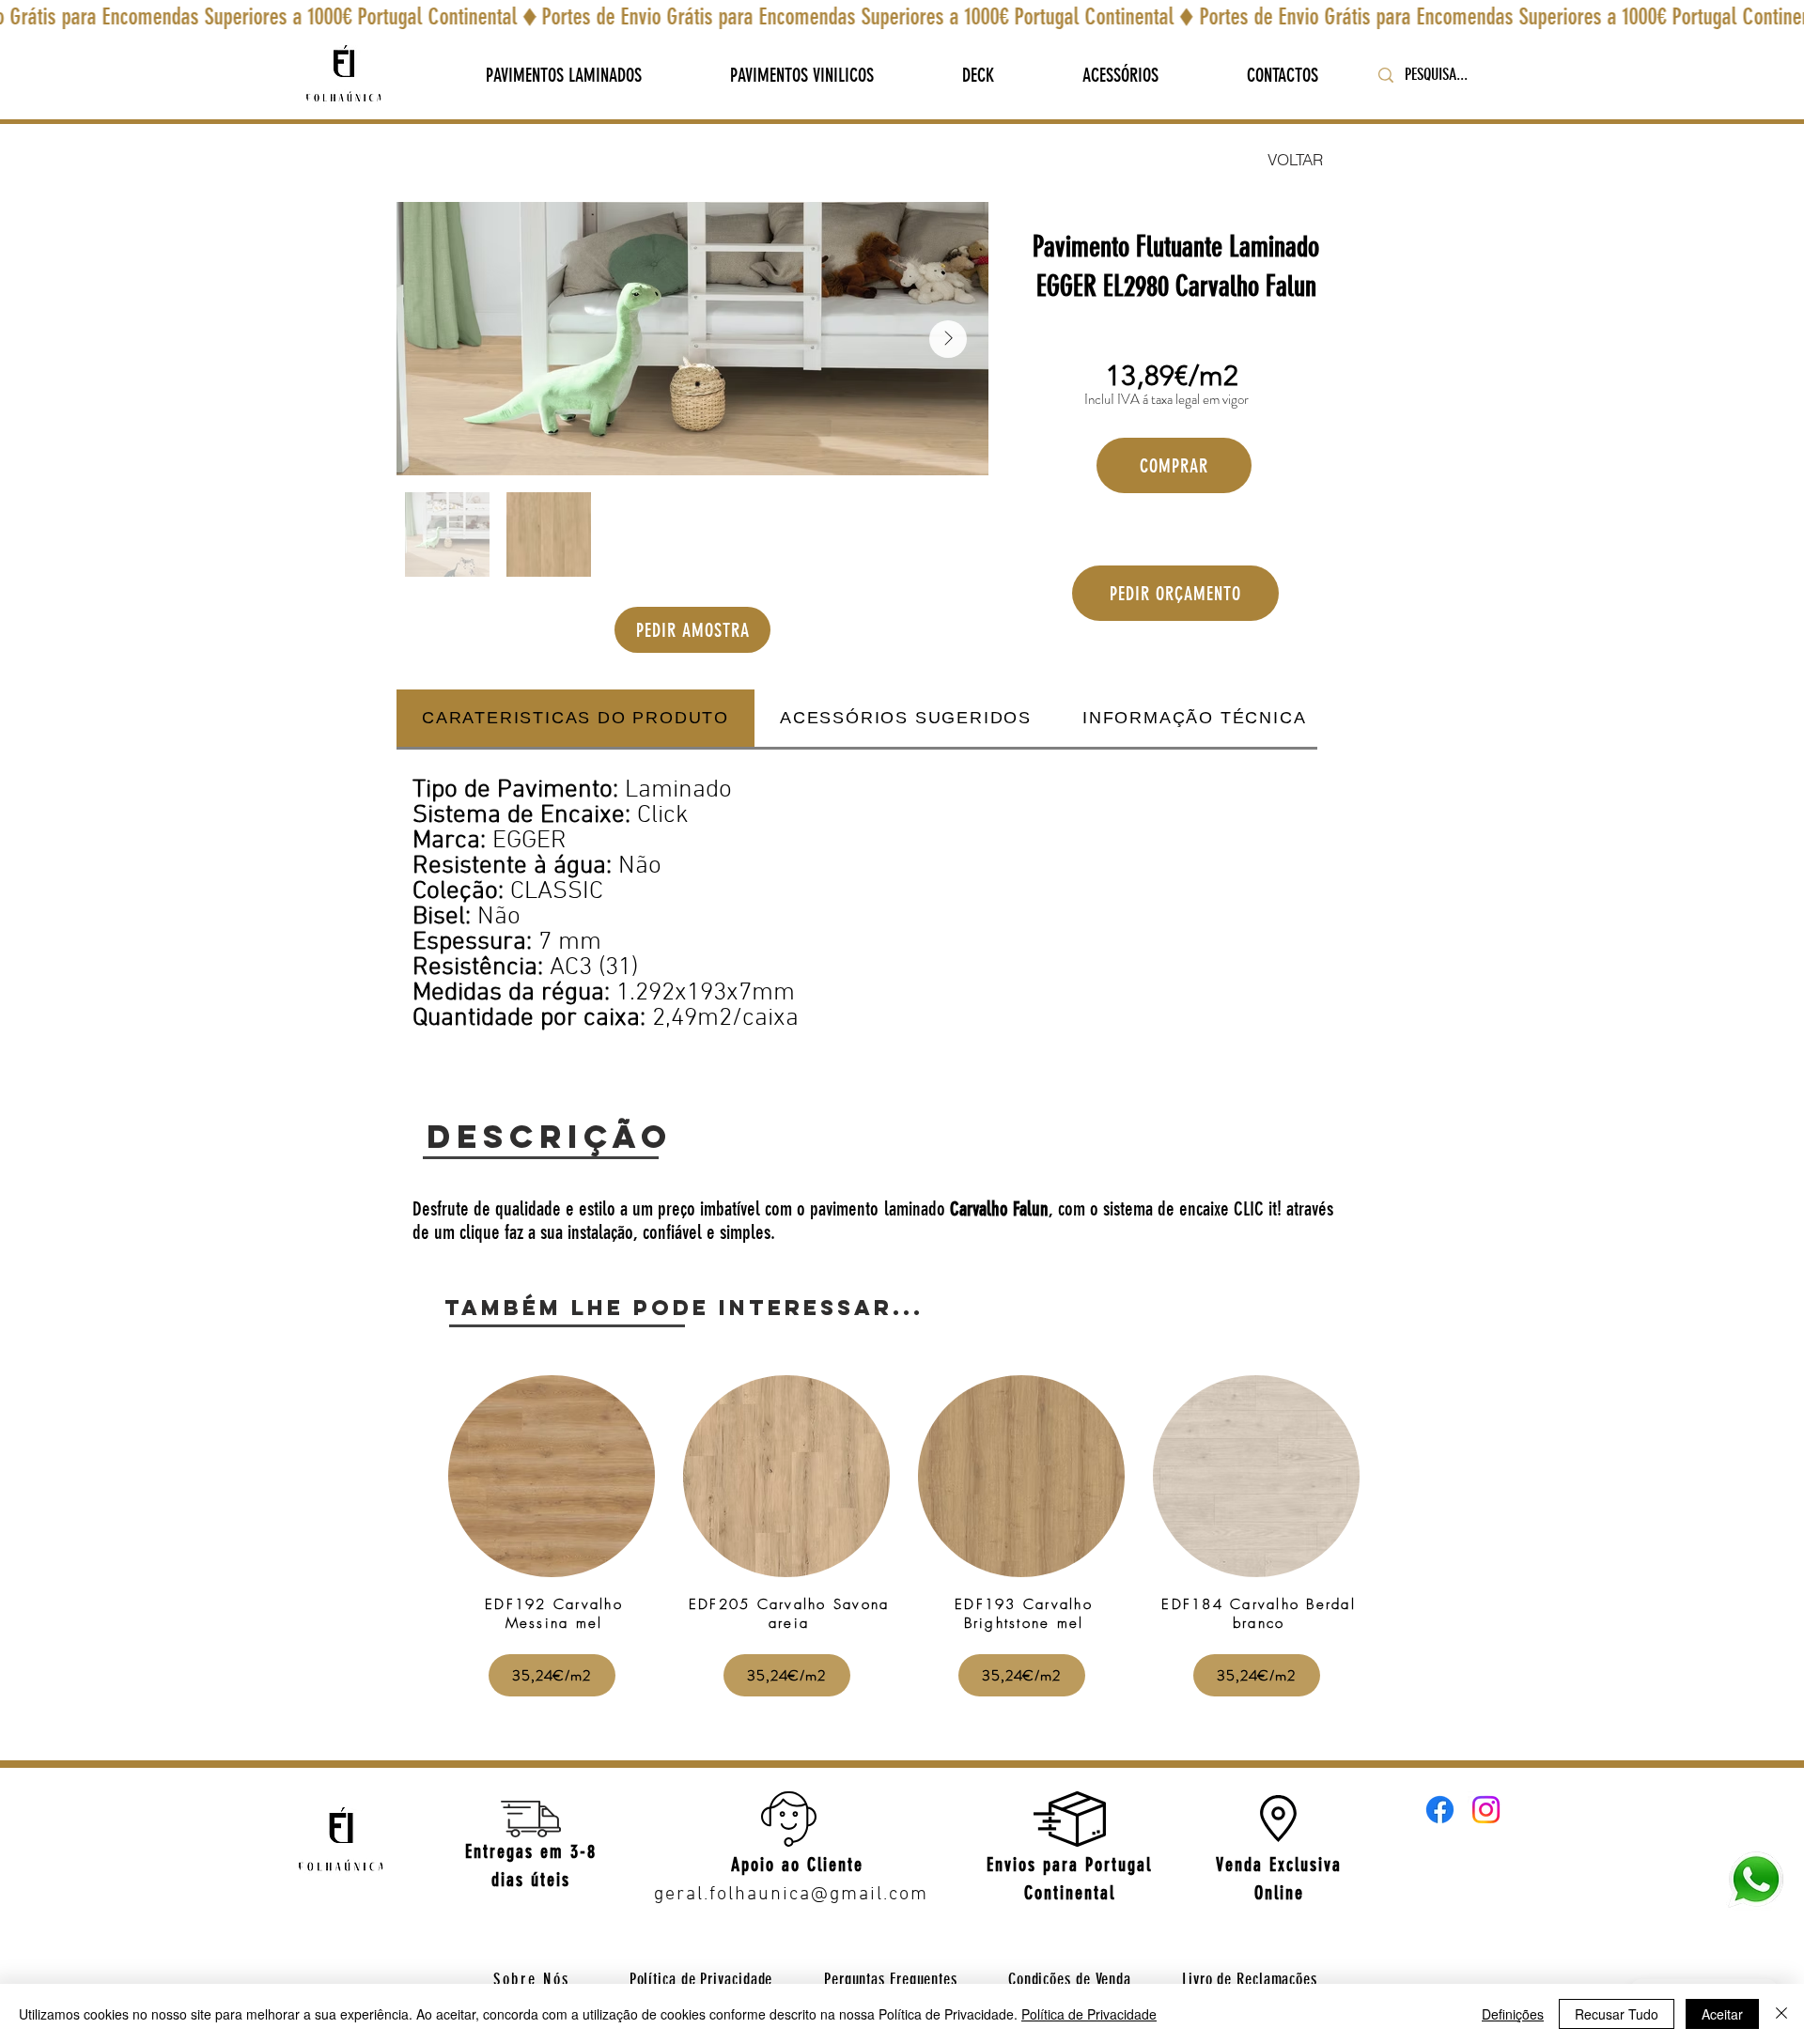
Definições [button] (1513, 2014)
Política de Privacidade (1089, 2014)
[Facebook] (1440, 1810)
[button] (564, 75)
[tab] (575, 720)
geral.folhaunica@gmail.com (791, 1895)
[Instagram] (1486, 1810)
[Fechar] (1781, 2014)
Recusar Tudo (1617, 2014)
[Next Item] (948, 339)
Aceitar (1722, 2014)
